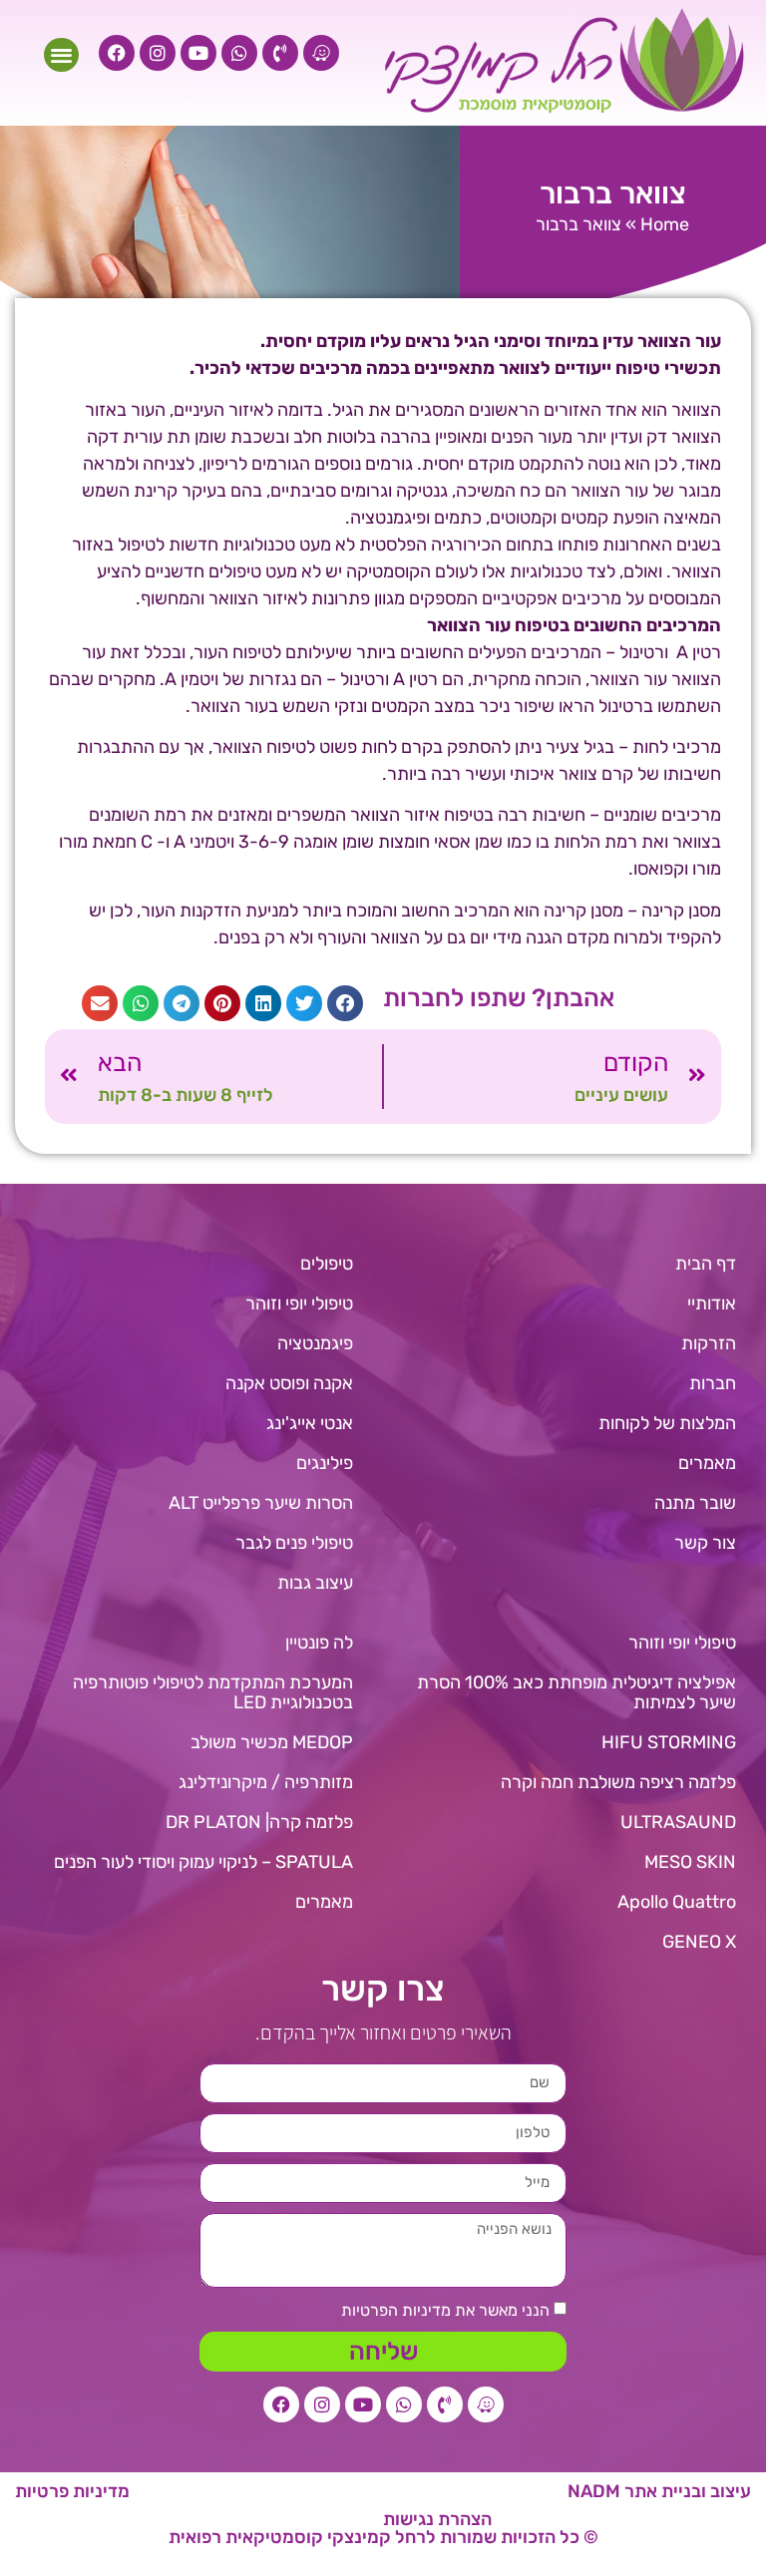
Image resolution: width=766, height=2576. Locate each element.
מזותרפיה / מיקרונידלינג (266, 1782)
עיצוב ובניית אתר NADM (659, 2491)
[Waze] (321, 53)
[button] (61, 55)
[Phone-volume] (280, 53)
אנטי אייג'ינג (310, 1423)
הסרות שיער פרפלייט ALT (261, 1503)
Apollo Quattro (677, 1902)
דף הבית (706, 1264)
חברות (713, 1383)
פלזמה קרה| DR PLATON (259, 1822)
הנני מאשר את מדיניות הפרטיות (445, 2310)
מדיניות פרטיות (72, 2491)
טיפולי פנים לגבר (294, 1543)
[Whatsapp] (239, 53)
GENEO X (699, 1942)
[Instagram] (158, 53)
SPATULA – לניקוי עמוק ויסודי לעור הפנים (203, 1862)
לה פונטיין (319, 1643)
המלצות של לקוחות (667, 1423)
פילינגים (325, 1463)
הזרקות (709, 1343)
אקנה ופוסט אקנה (289, 1383)
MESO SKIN (690, 1862)
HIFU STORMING (669, 1742)
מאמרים (707, 1463)
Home (665, 224)
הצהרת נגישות (437, 2519)
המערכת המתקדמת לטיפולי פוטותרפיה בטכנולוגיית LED (213, 1692)
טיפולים (327, 1264)
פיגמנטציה (315, 1343)
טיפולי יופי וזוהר (299, 1303)
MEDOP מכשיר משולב (272, 1742)
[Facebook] (117, 53)
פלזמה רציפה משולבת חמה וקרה (618, 1782)
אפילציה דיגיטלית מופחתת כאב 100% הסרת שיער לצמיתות (576, 1692)
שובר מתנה (695, 1503)
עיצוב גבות (315, 1583)
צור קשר (705, 1543)
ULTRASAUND (678, 1822)
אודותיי (712, 1303)
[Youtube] (198, 53)
